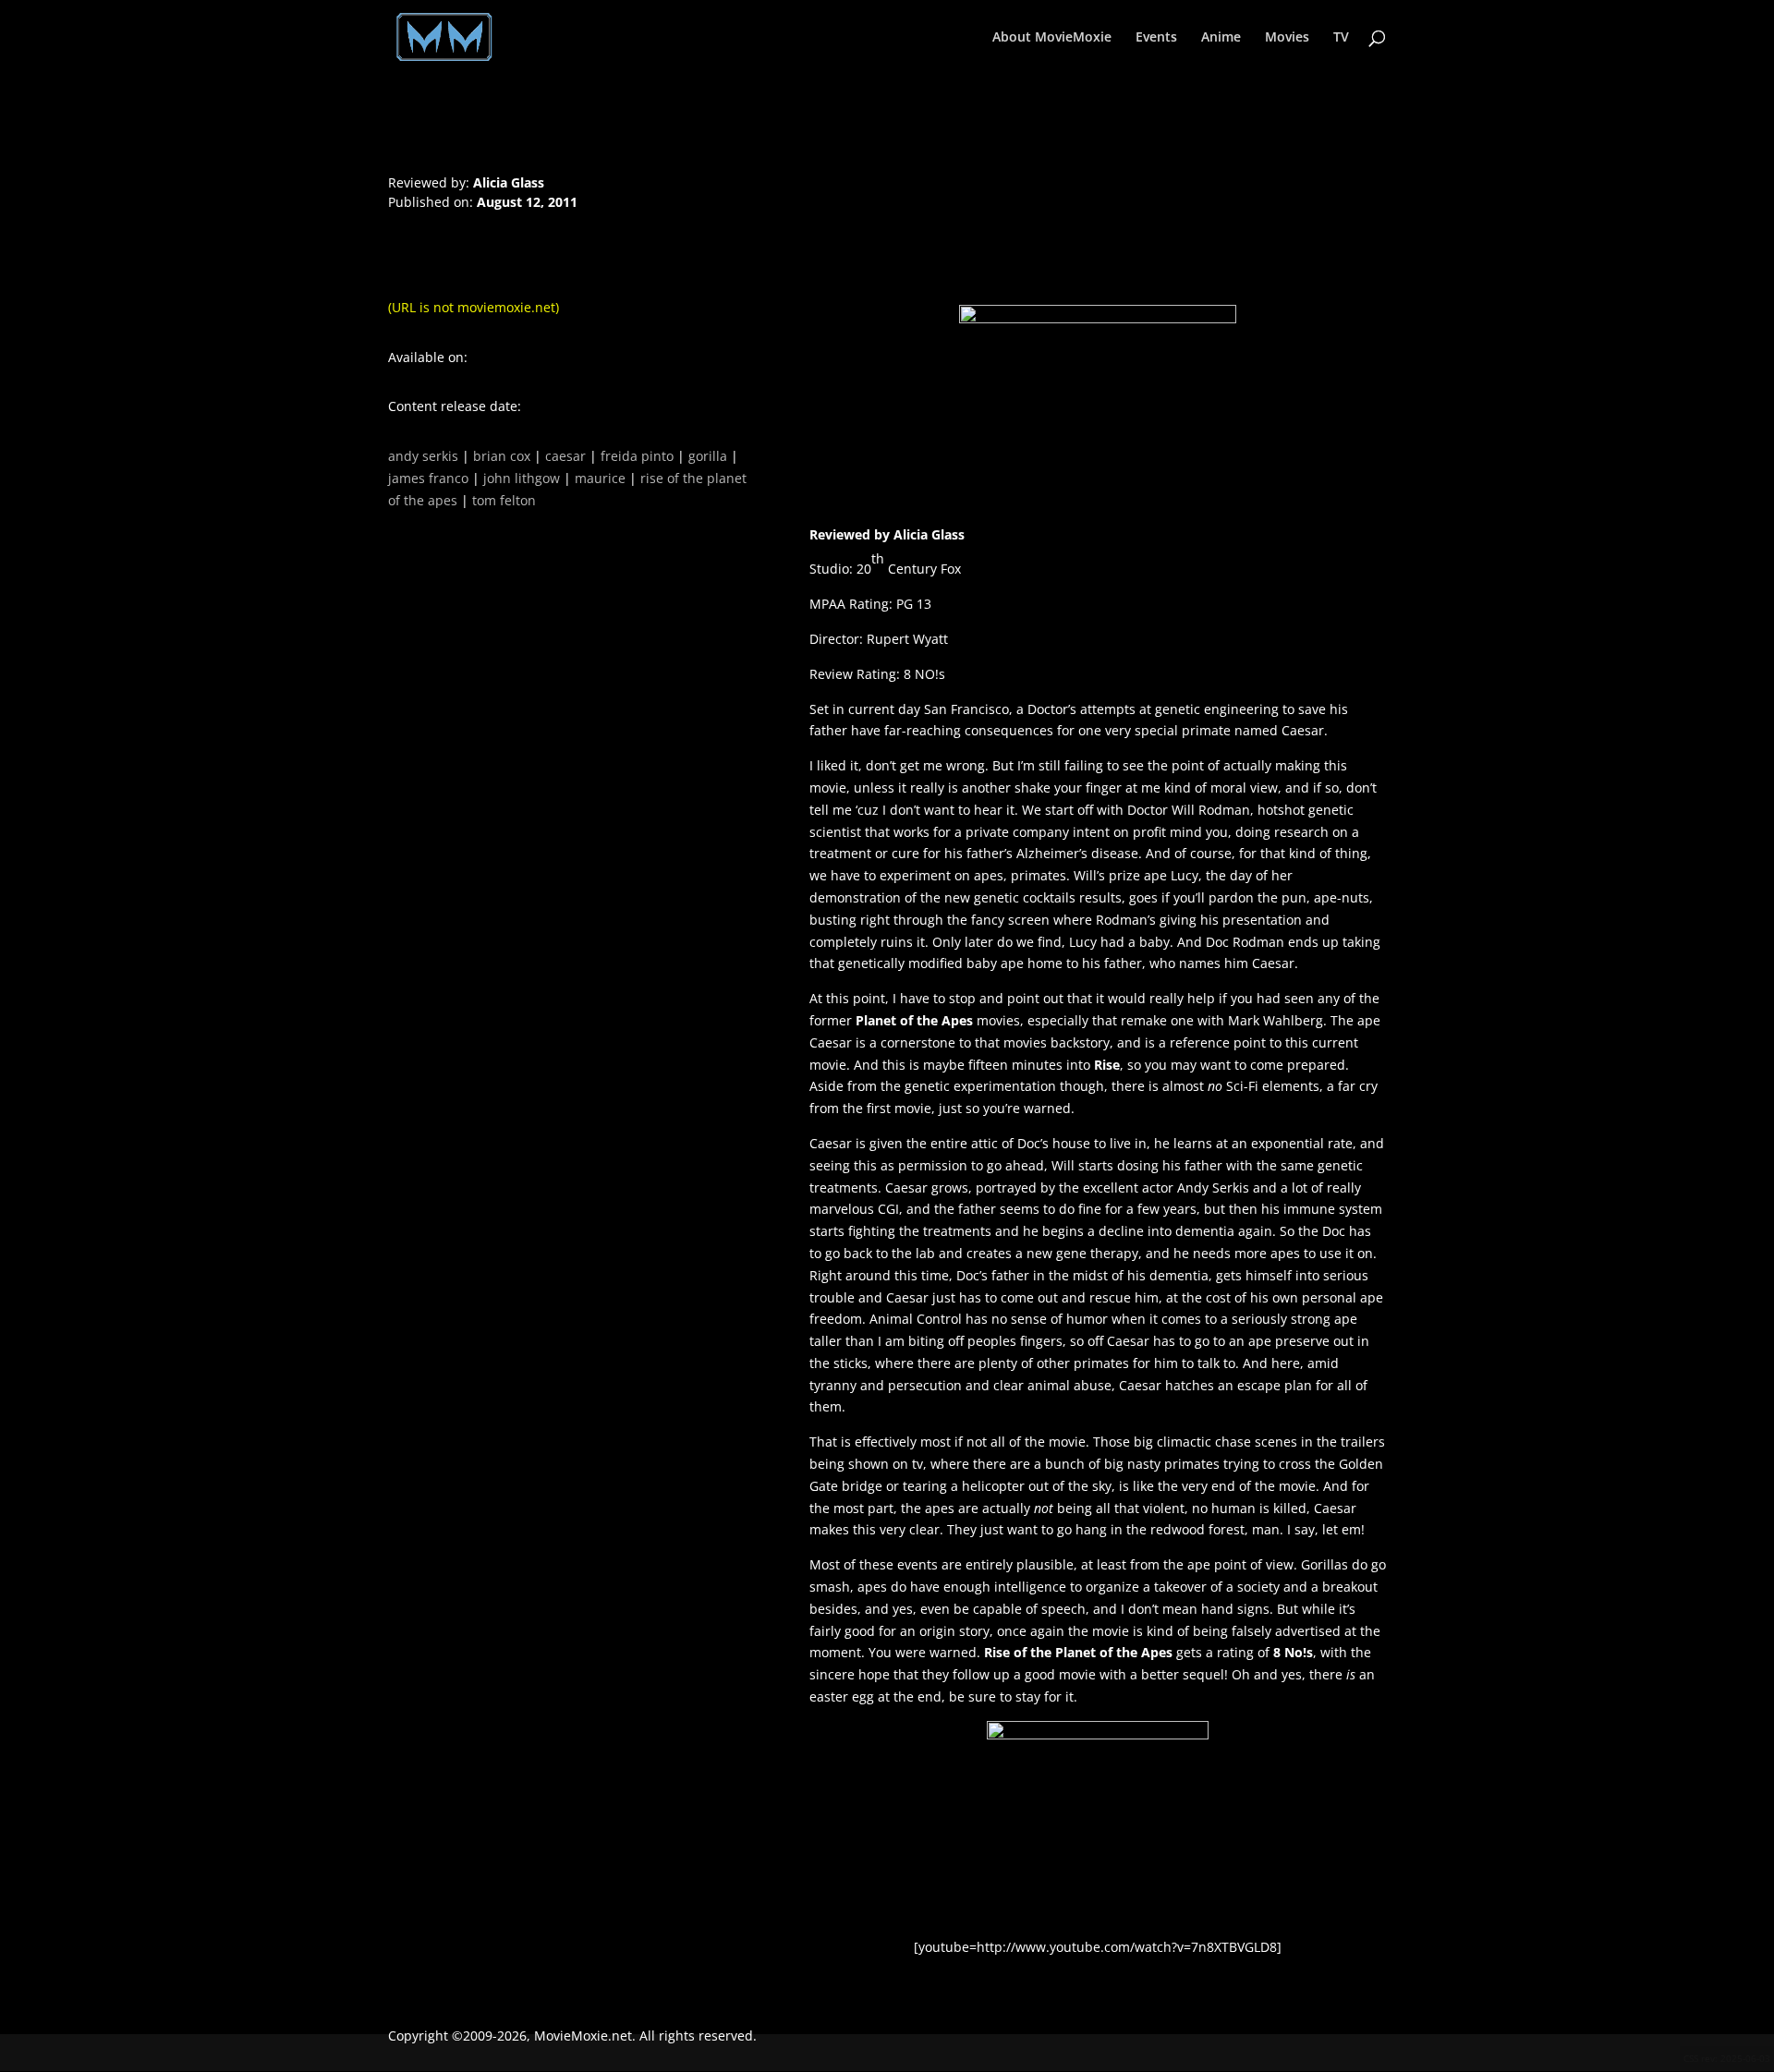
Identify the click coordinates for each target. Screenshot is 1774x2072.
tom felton (504, 500)
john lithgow (522, 478)
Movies (1287, 38)
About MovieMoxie (1052, 38)
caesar (565, 456)
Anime (1221, 38)
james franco (428, 478)
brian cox (502, 456)
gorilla (708, 456)
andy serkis (423, 456)
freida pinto (637, 456)
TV (1341, 38)
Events (1156, 38)
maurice (600, 478)
